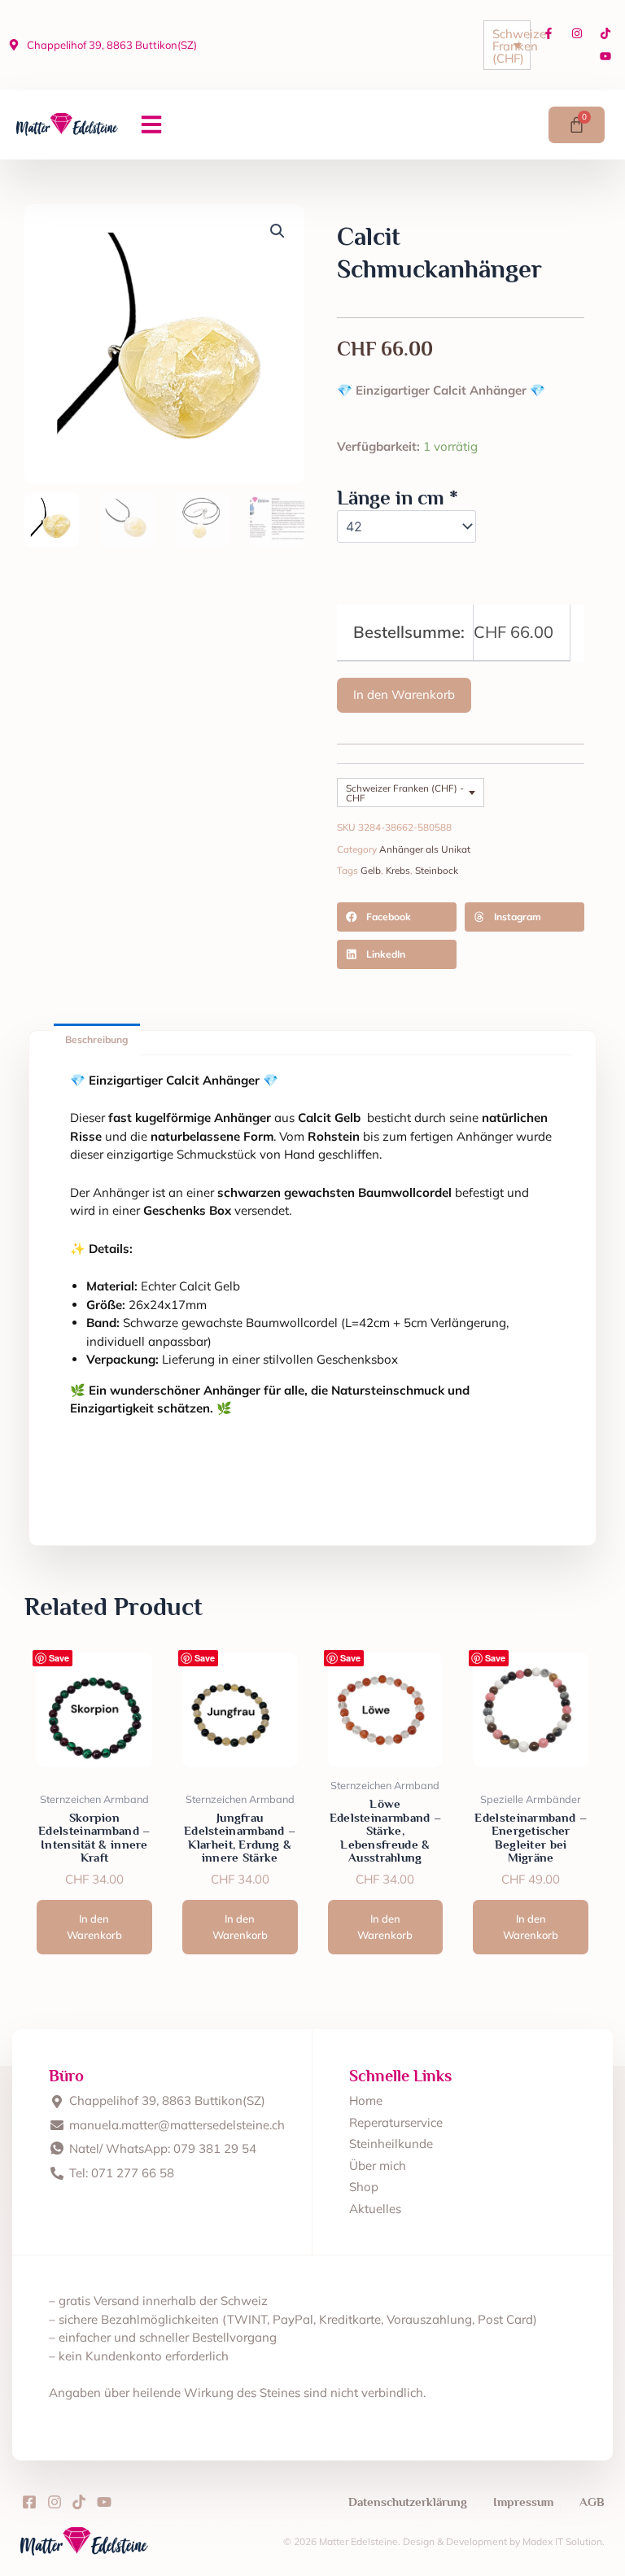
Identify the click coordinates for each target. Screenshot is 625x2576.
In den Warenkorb (404, 694)
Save (59, 1658)
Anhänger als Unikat (425, 849)
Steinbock (437, 870)
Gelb (371, 870)
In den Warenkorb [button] (94, 1927)
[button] (151, 124)
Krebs (398, 870)
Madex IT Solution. (564, 2541)
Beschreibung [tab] (96, 1039)
